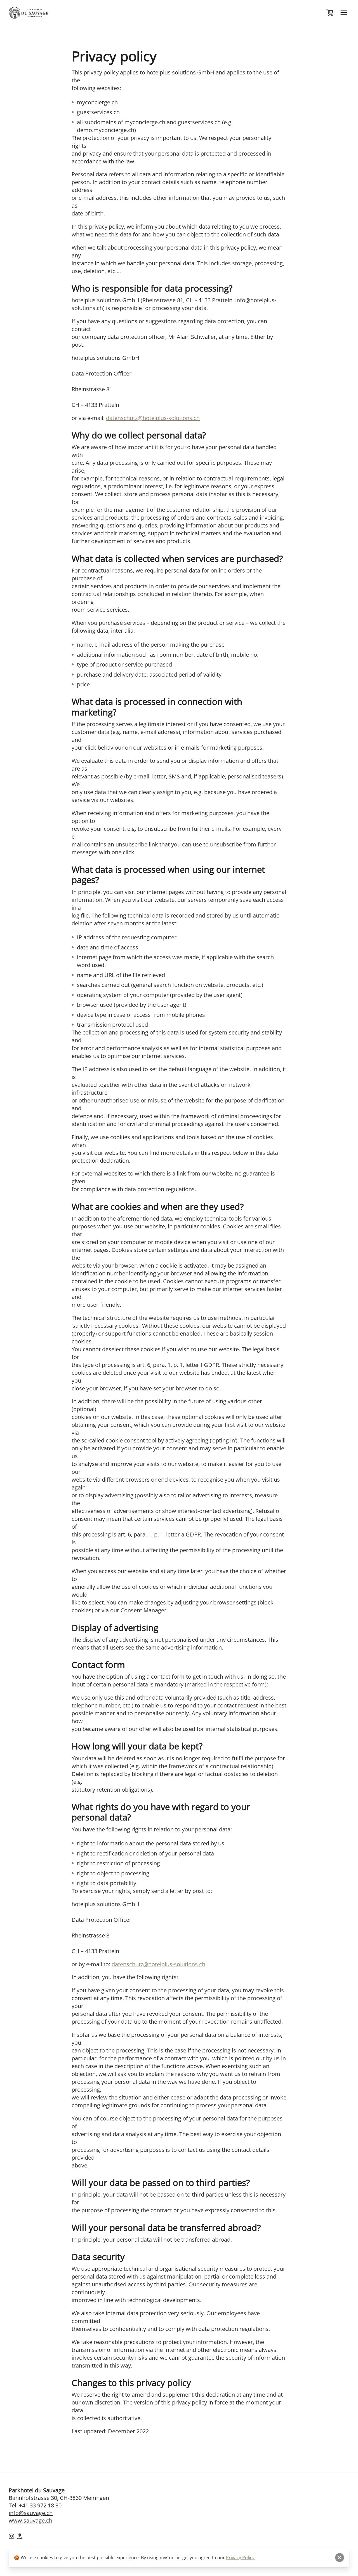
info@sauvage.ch (31, 2513)
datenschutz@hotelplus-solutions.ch (153, 418)
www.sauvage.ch (30, 2520)
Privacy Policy (240, 2558)
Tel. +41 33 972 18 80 (35, 2505)
